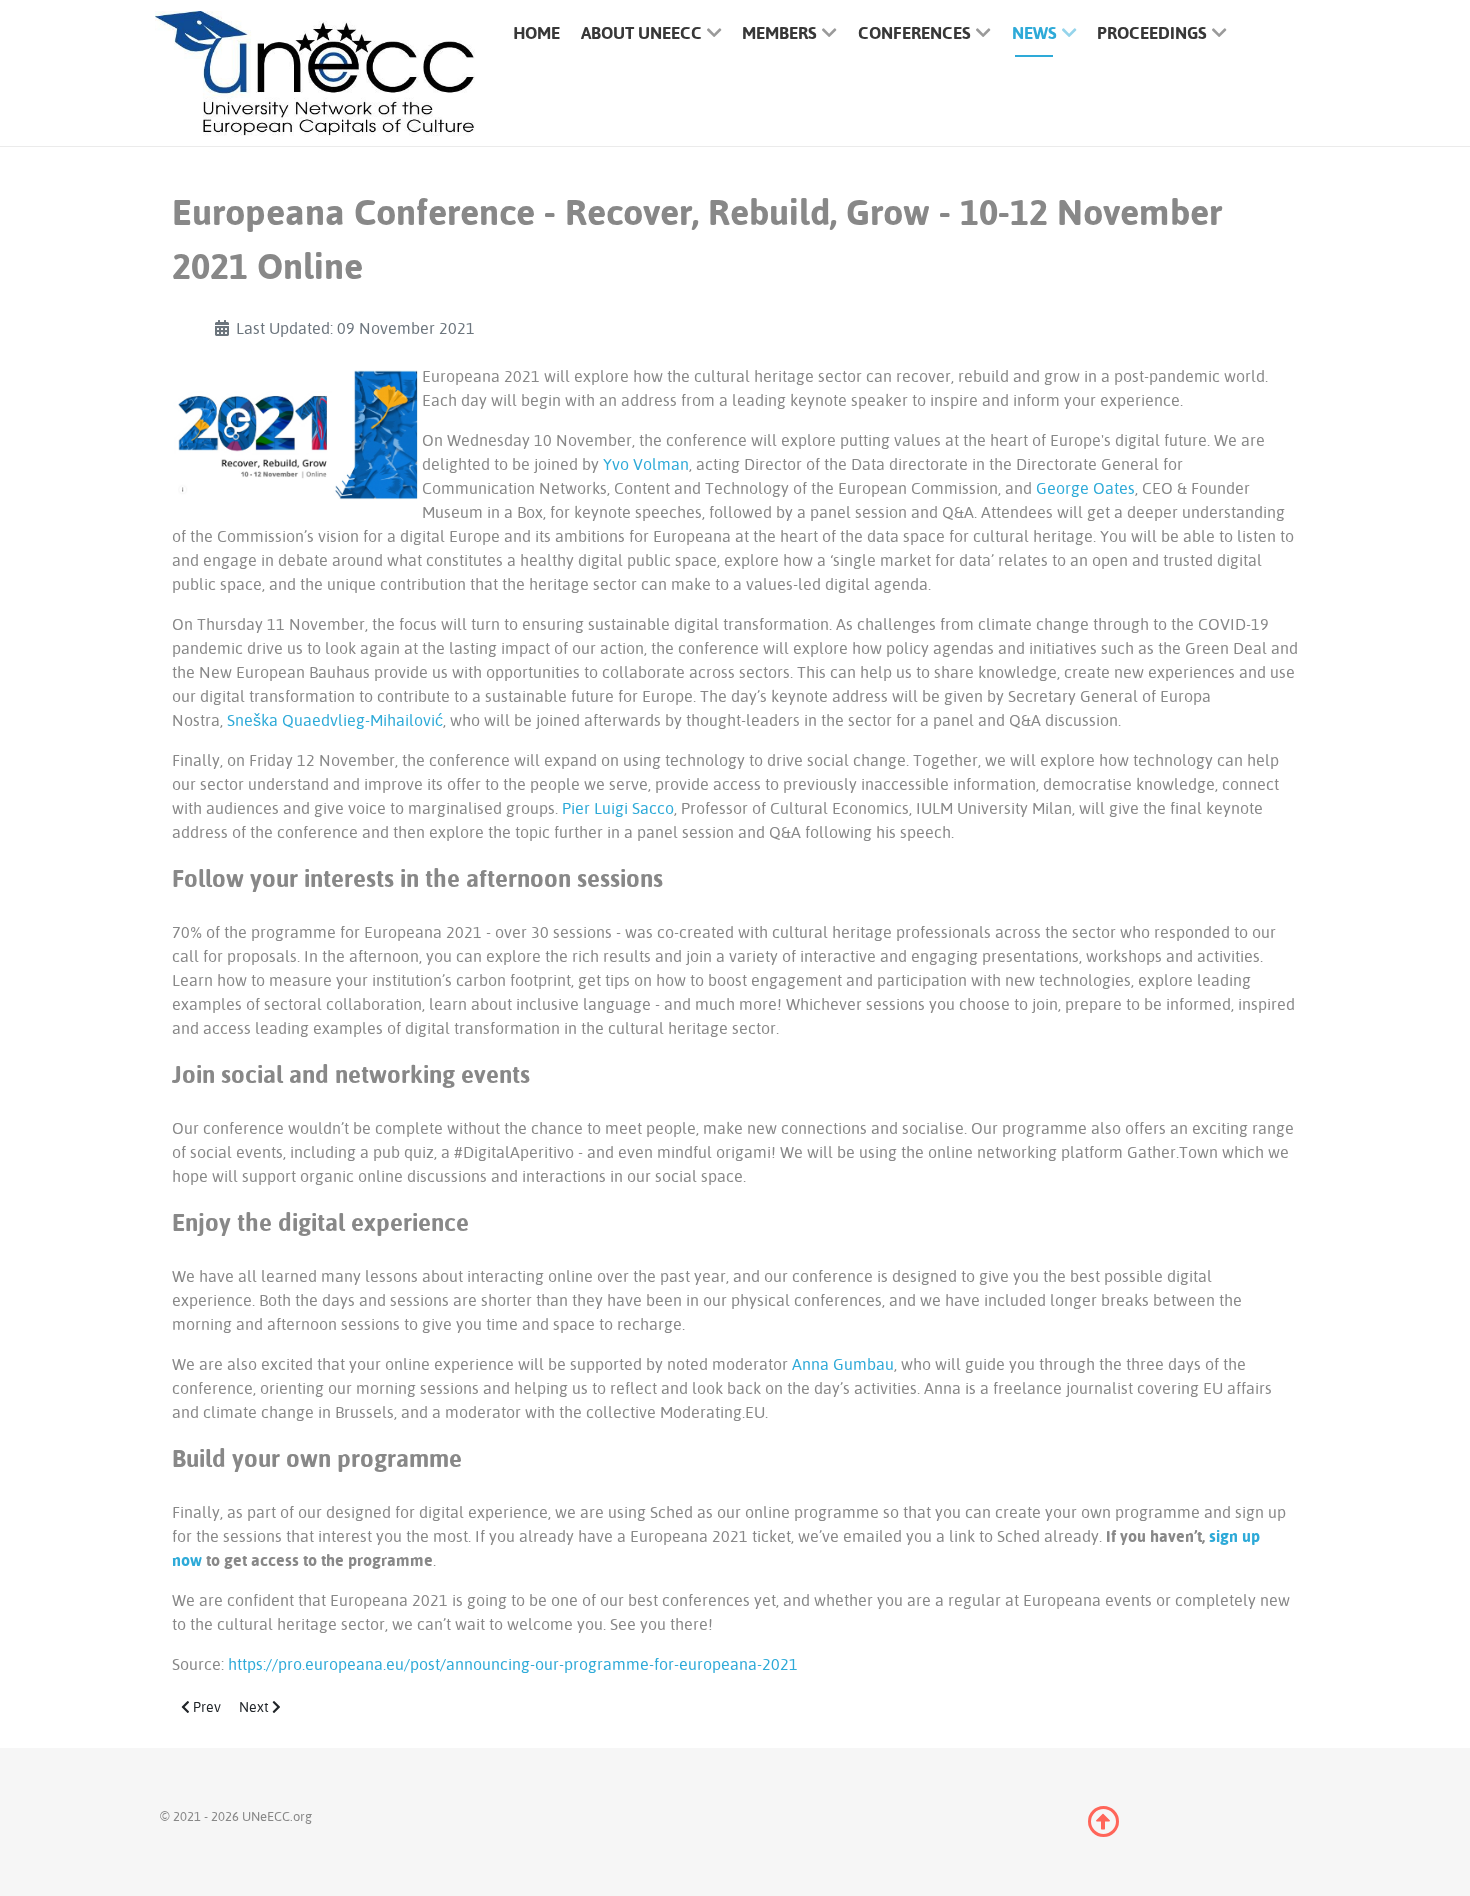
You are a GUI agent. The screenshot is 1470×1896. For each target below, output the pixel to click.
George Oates (1085, 488)
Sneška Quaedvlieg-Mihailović (335, 720)
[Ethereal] (315, 73)
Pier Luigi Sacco (618, 808)
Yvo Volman (646, 464)
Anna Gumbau (843, 1364)
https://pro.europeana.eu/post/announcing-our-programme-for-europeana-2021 (513, 1664)
